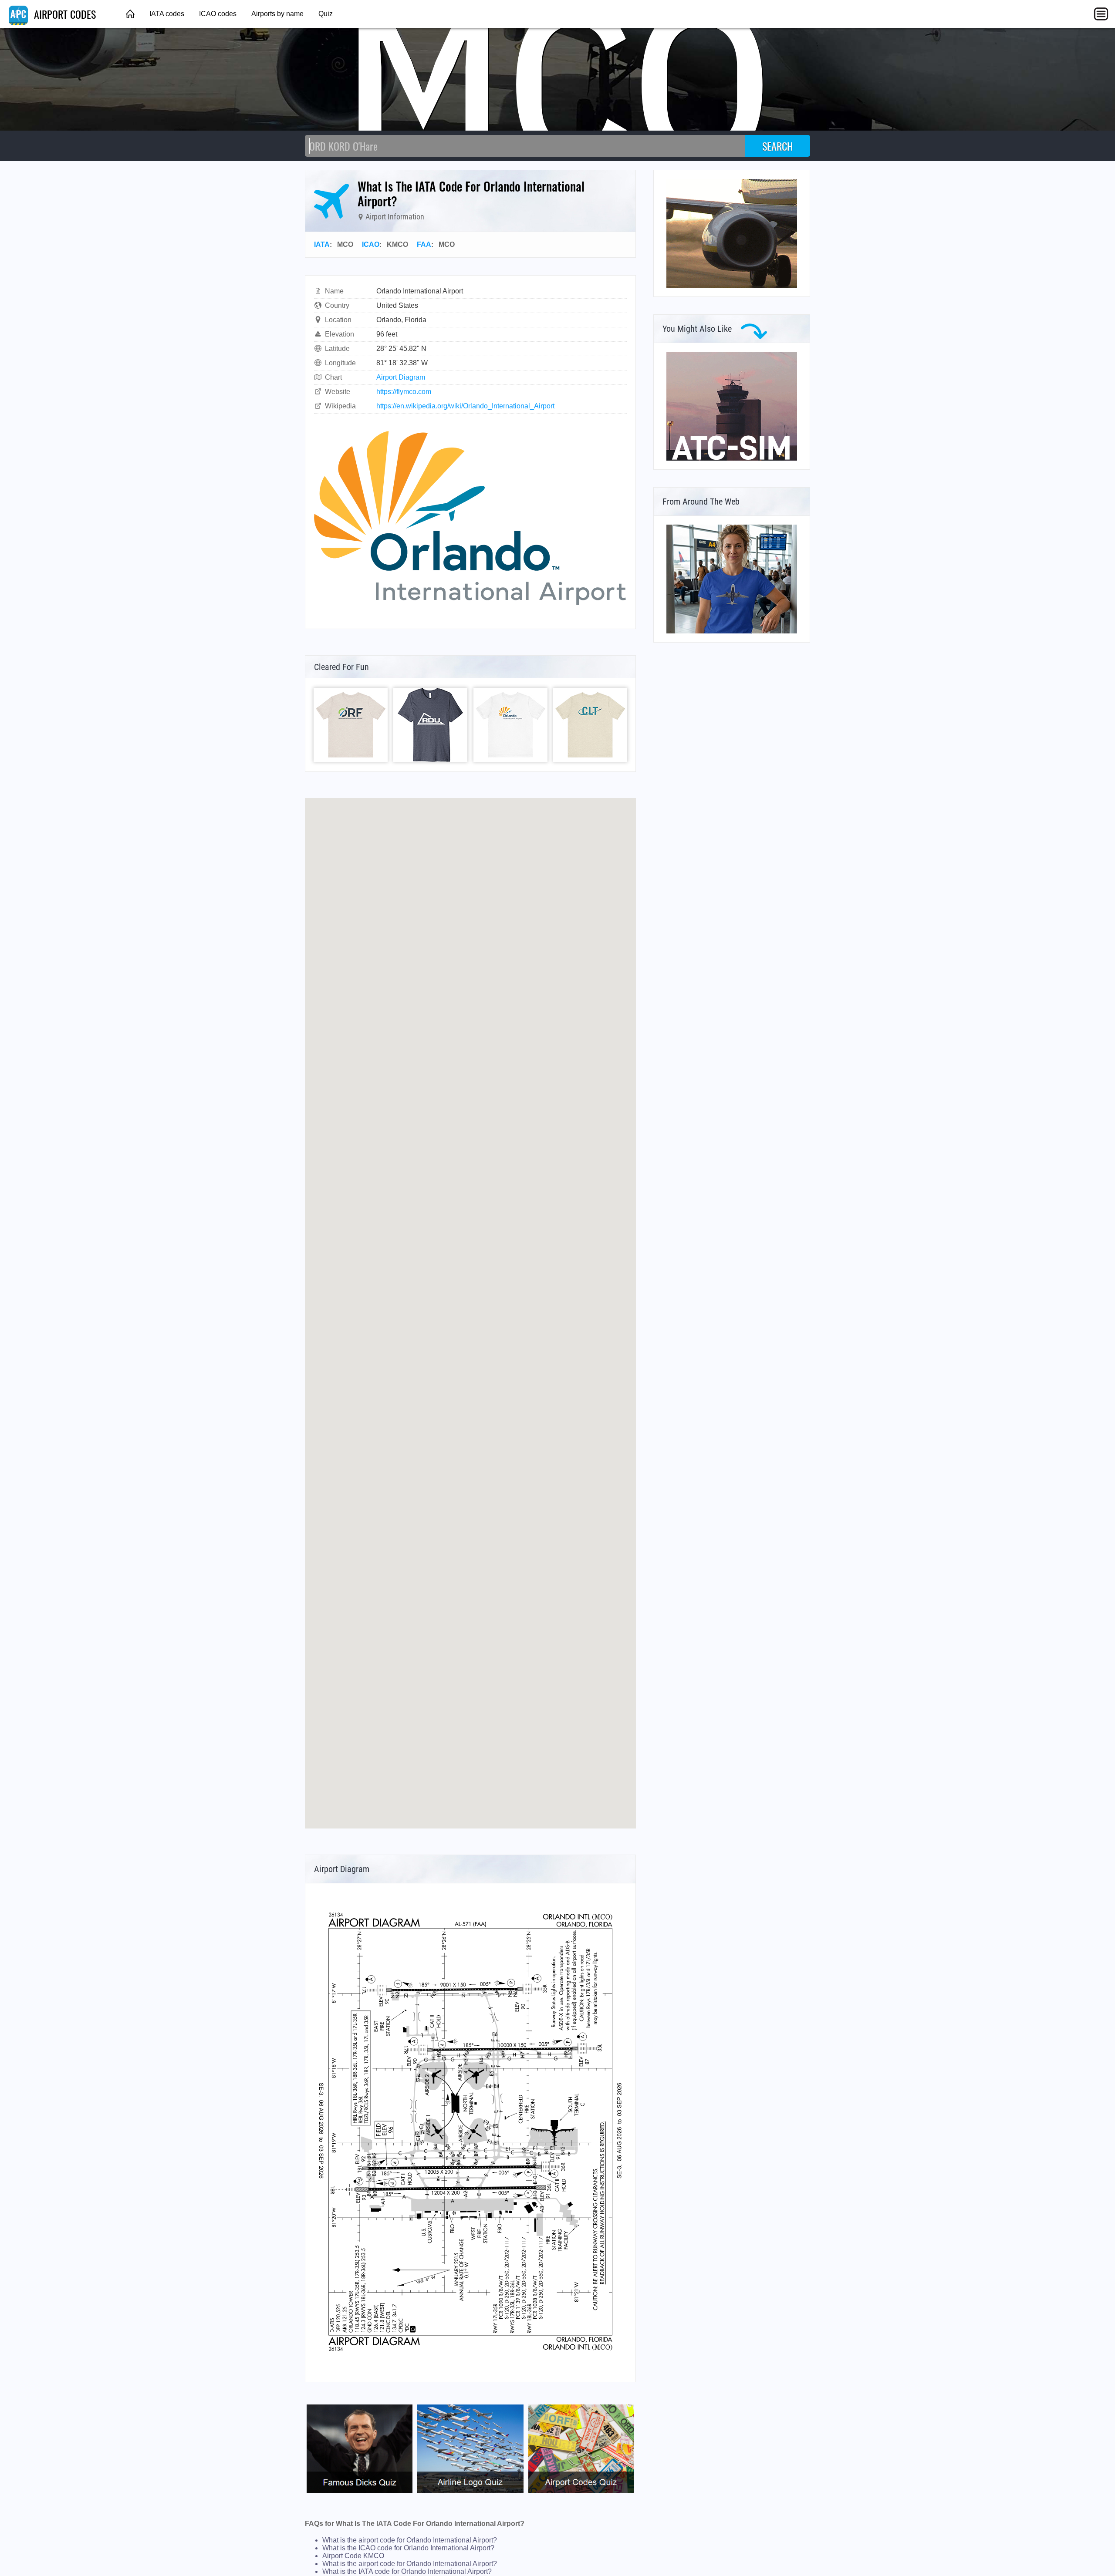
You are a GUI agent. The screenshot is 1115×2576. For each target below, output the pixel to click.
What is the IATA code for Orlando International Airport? (407, 2571)
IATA (322, 244)
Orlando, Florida (401, 320)
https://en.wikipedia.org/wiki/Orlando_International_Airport (465, 406)
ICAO (371, 244)
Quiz (326, 14)
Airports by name (277, 14)
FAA (424, 244)
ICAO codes (218, 14)
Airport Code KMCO (353, 2556)
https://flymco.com (404, 392)
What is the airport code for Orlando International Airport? (410, 2540)
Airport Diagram (401, 377)
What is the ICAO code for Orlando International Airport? (408, 2548)
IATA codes (167, 14)
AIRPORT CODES (64, 14)
